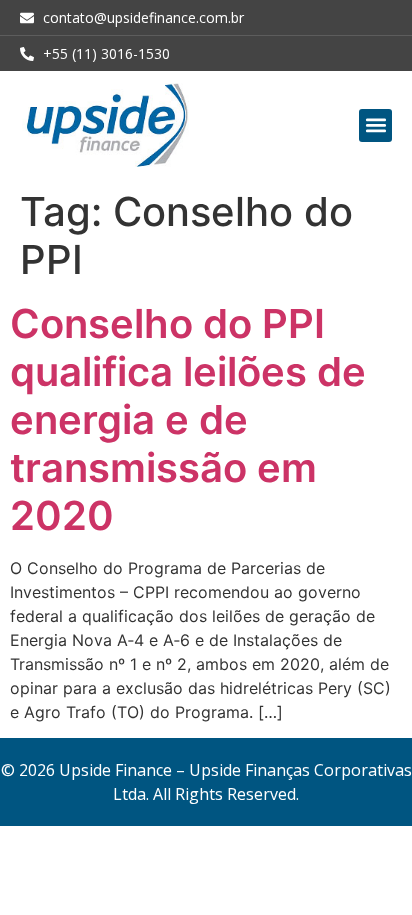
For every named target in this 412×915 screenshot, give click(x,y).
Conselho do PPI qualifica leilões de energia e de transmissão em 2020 (188, 419)
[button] (375, 125)
